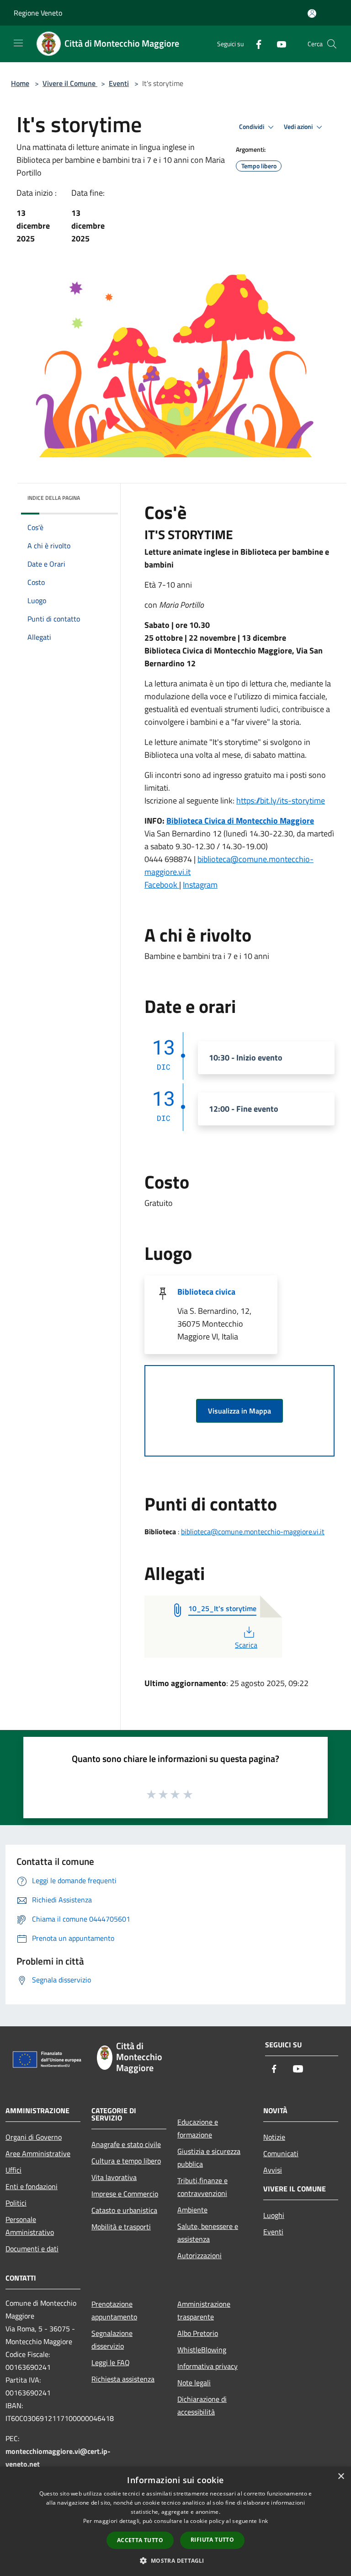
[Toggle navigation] (18, 43)
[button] (175, 2560)
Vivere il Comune (70, 83)
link (263, 2521)
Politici (16, 2203)
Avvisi (273, 2170)
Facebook (162, 885)
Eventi (119, 83)
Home (20, 83)
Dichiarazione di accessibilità (202, 2405)
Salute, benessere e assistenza (208, 2233)
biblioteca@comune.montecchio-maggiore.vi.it (253, 1532)
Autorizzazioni (199, 2255)
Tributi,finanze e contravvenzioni (202, 2187)
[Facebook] (255, 44)
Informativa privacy (207, 2366)
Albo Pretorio (198, 2333)
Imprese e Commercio (125, 2194)
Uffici (13, 2170)
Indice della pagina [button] (54, 498)
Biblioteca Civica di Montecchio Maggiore (240, 821)
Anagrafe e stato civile (126, 2144)
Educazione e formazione (198, 2128)
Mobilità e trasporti (121, 2227)
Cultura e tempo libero (126, 2161)
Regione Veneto (38, 13)
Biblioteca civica (206, 1292)
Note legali (194, 2383)
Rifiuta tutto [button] (212, 2540)
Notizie (274, 2137)
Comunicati (281, 2153)
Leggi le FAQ (111, 2362)
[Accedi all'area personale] (312, 13)
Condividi (252, 127)
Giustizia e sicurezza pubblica (209, 2158)
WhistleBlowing (202, 2350)
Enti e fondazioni (32, 2186)
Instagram (200, 885)
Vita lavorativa (114, 2177)
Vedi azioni (299, 127)
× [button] (341, 2477)
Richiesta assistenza (123, 2379)
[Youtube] (278, 44)
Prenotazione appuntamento (114, 2310)
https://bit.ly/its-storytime (281, 801)
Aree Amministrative (38, 2153)
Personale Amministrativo (30, 2226)
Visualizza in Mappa (239, 1411)
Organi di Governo (34, 2137)
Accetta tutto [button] (140, 2540)
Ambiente (192, 2210)
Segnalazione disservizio (112, 2340)
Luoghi (274, 2215)
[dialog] (175, 2521)
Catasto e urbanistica (124, 2210)
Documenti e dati (32, 2249)
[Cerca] (332, 44)
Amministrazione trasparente (204, 2310)
